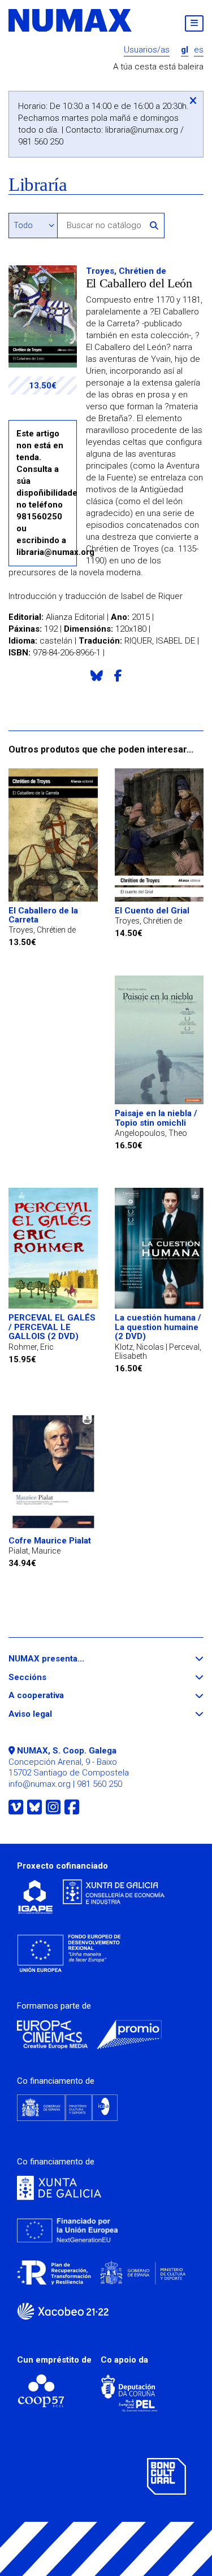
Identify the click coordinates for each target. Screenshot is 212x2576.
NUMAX (71, 20)
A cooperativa (57, 1696)
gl (185, 50)
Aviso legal (51, 1714)
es (199, 50)
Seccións (48, 1678)
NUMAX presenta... (67, 1659)
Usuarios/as (147, 50)
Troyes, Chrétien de (126, 271)
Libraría (38, 185)
